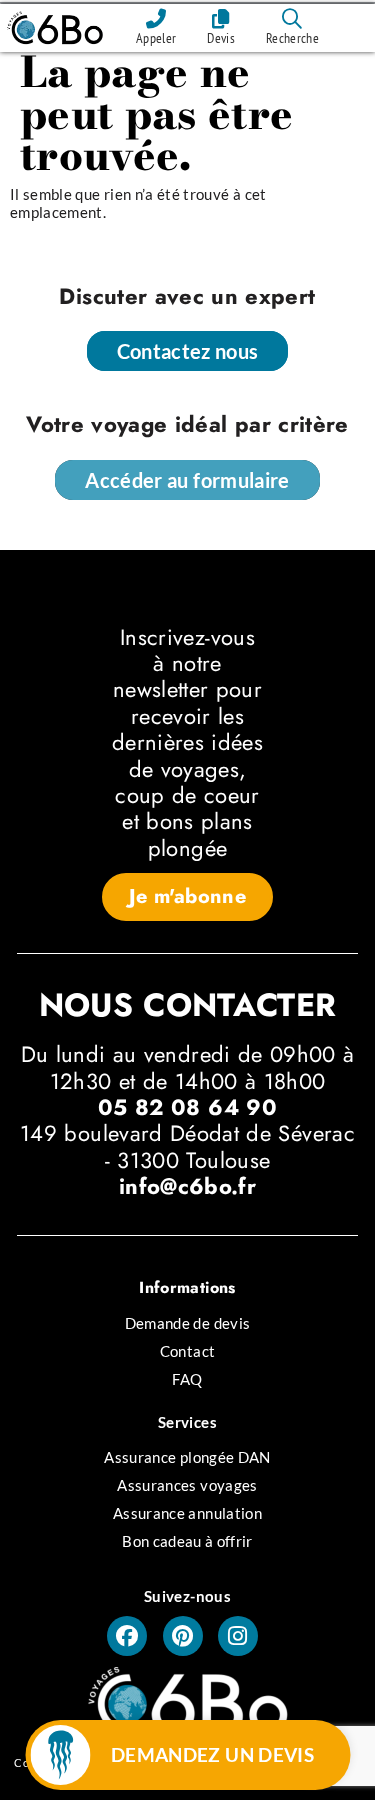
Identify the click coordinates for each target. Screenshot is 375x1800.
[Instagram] (238, 1636)
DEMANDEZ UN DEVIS (212, 1754)
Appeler (156, 38)
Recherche (292, 38)
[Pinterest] (183, 1636)
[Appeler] (156, 19)
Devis (221, 38)
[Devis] (221, 19)
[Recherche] (293, 19)
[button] (187, 897)
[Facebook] (127, 1636)
